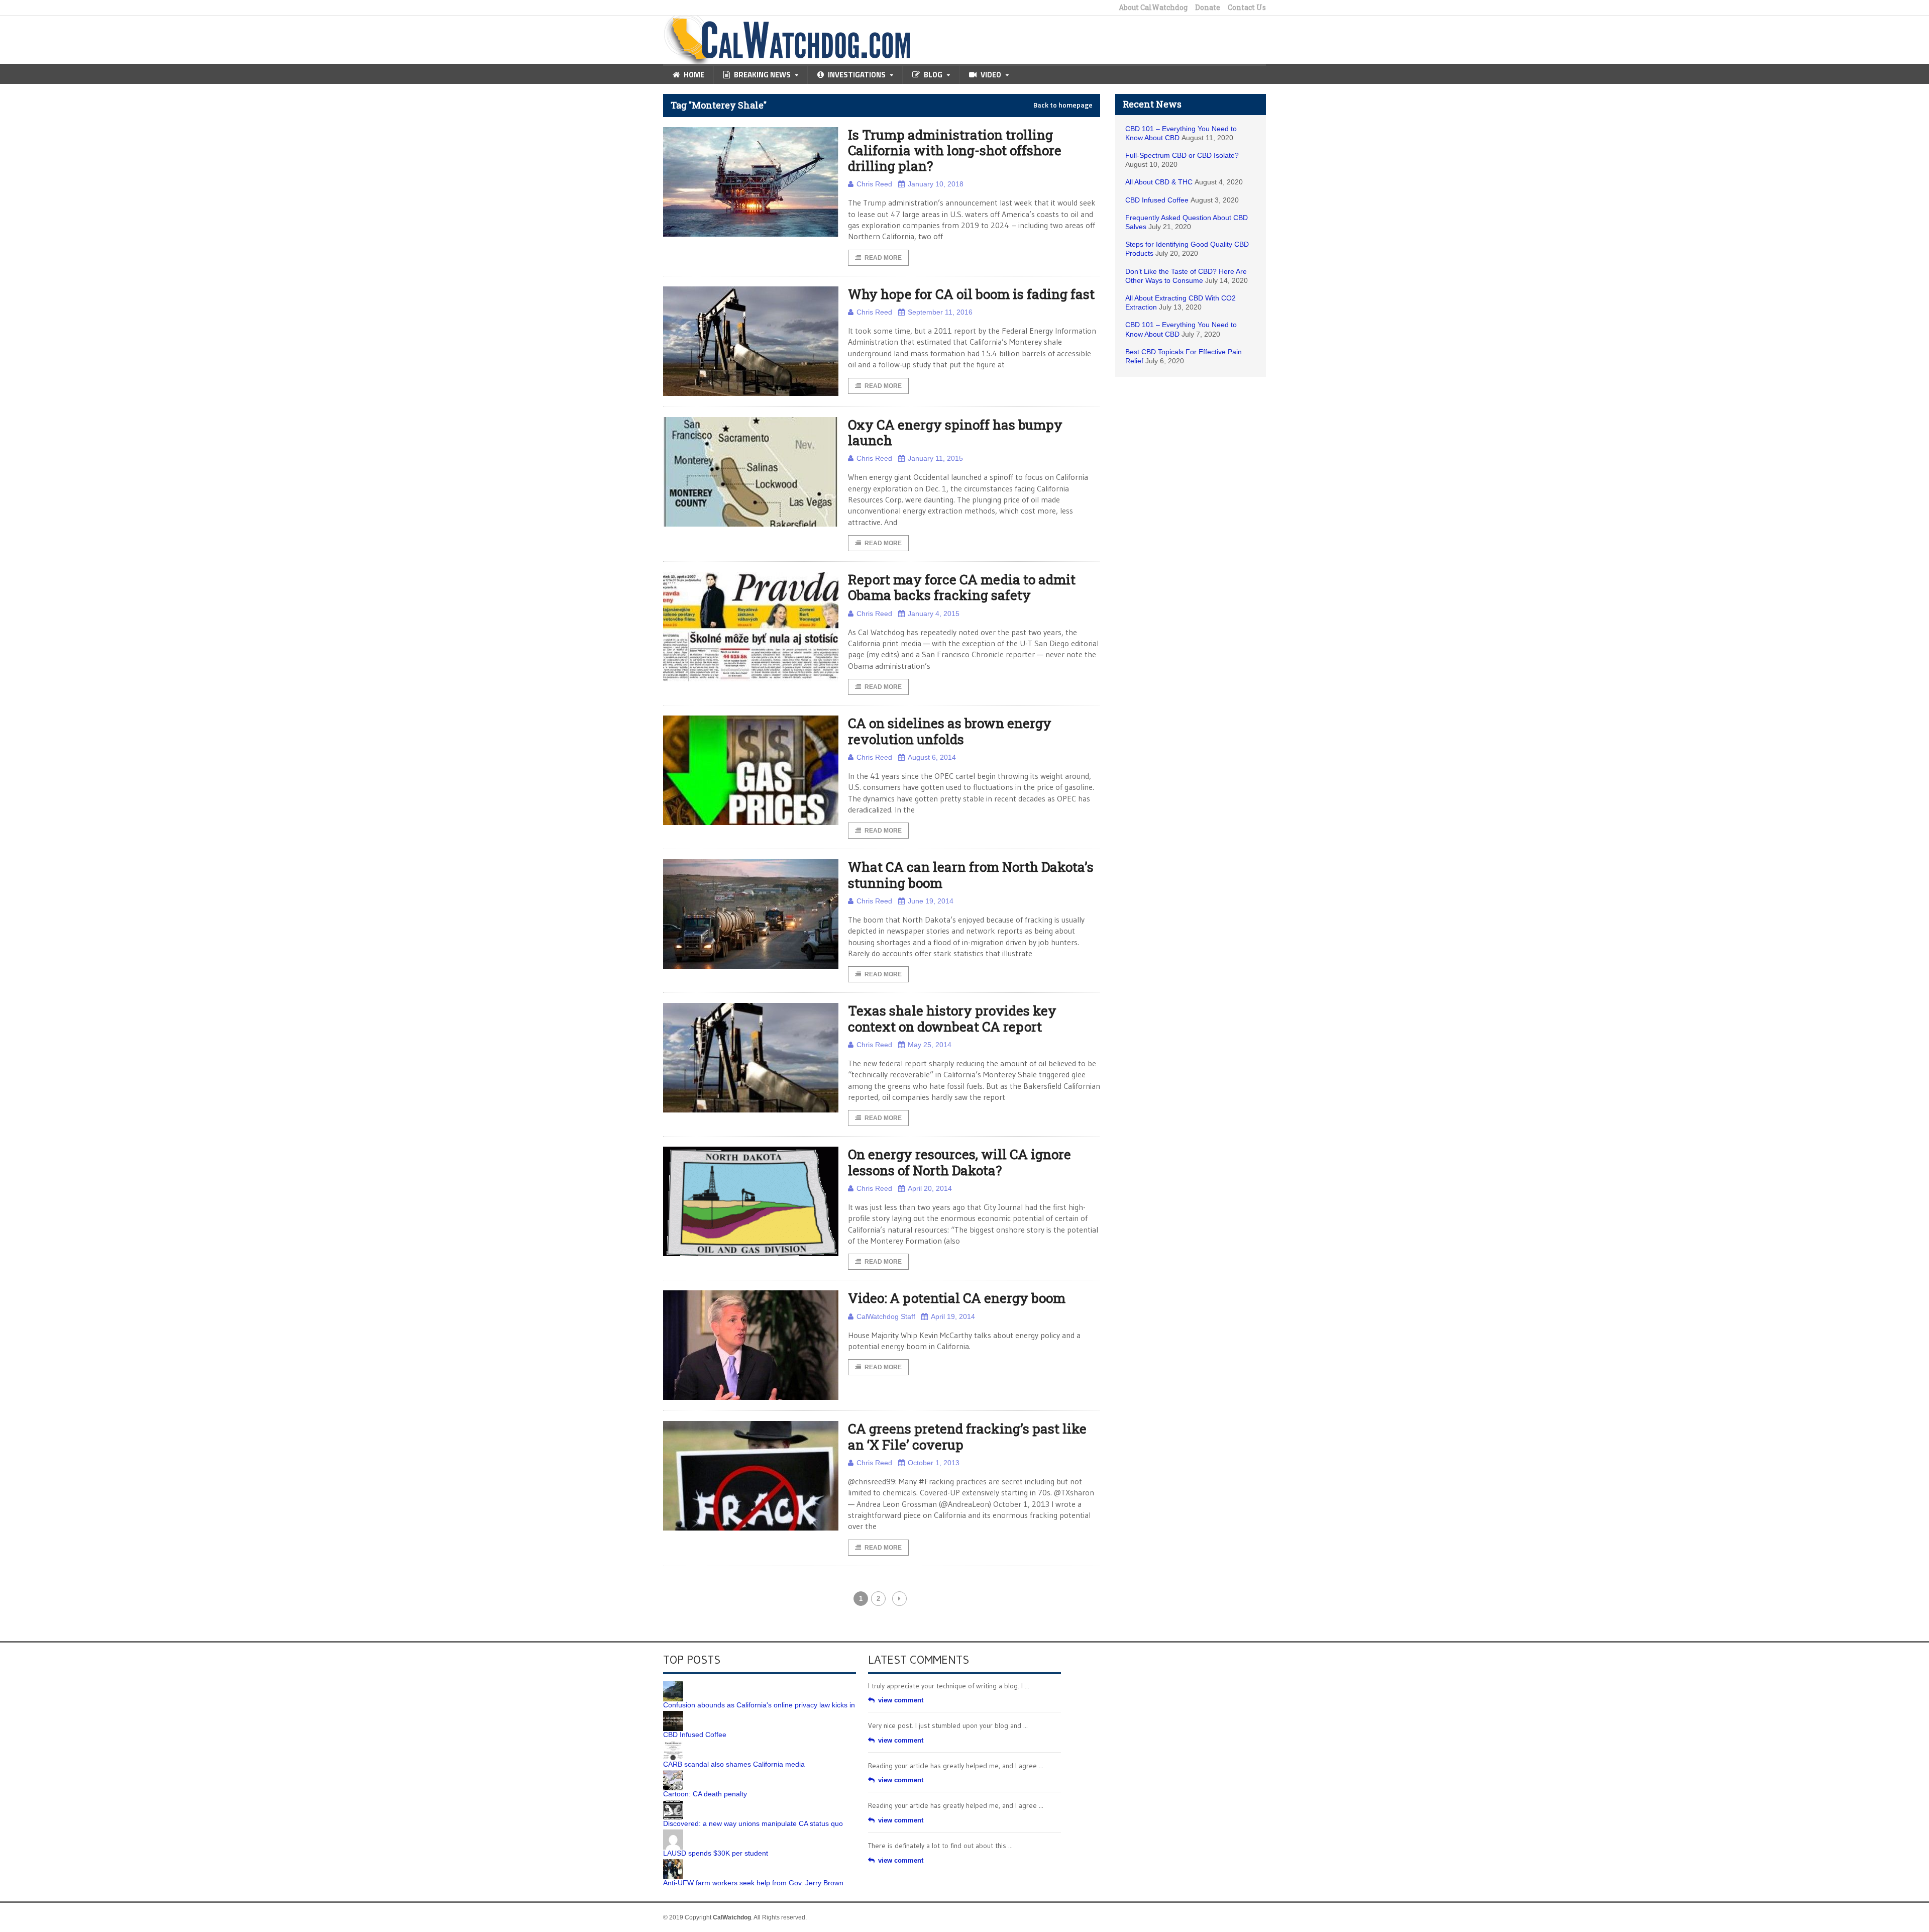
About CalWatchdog (1153, 8)
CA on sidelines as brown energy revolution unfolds (950, 731)
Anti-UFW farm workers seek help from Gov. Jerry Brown (753, 1883)
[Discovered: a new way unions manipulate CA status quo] (673, 1803)
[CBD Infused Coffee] (673, 1714)
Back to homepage (1063, 105)
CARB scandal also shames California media (734, 1764)
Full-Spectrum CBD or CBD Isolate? (1182, 155)
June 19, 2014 (931, 901)
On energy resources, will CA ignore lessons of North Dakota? (959, 1162)
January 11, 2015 (935, 458)
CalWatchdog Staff (886, 1316)
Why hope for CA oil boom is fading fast (971, 294)
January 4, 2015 (934, 614)
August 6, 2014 (932, 757)
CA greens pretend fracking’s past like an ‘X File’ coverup (967, 1436)
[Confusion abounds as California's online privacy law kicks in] (673, 1685)
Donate (1208, 8)
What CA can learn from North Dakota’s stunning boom (971, 875)
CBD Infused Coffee (1157, 200)
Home (694, 75)
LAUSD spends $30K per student (716, 1853)
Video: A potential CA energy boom (957, 1298)
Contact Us (1247, 8)
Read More (883, 258)
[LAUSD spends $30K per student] (673, 1833)
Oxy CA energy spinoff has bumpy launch (955, 432)
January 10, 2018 (936, 184)
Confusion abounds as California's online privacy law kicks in (759, 1705)
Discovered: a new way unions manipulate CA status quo (753, 1823)
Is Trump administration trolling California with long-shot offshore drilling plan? (955, 150)
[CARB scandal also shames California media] (673, 1744)
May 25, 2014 (930, 1045)
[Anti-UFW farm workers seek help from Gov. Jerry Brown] (673, 1863)
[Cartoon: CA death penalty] (673, 1774)
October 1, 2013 (934, 1463)
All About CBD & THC (1159, 182)
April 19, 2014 (953, 1316)
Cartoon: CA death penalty (705, 1794)
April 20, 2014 (930, 1188)
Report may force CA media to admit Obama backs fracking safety (962, 587)
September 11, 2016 (940, 312)
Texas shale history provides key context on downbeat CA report (952, 1018)
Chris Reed (874, 184)
